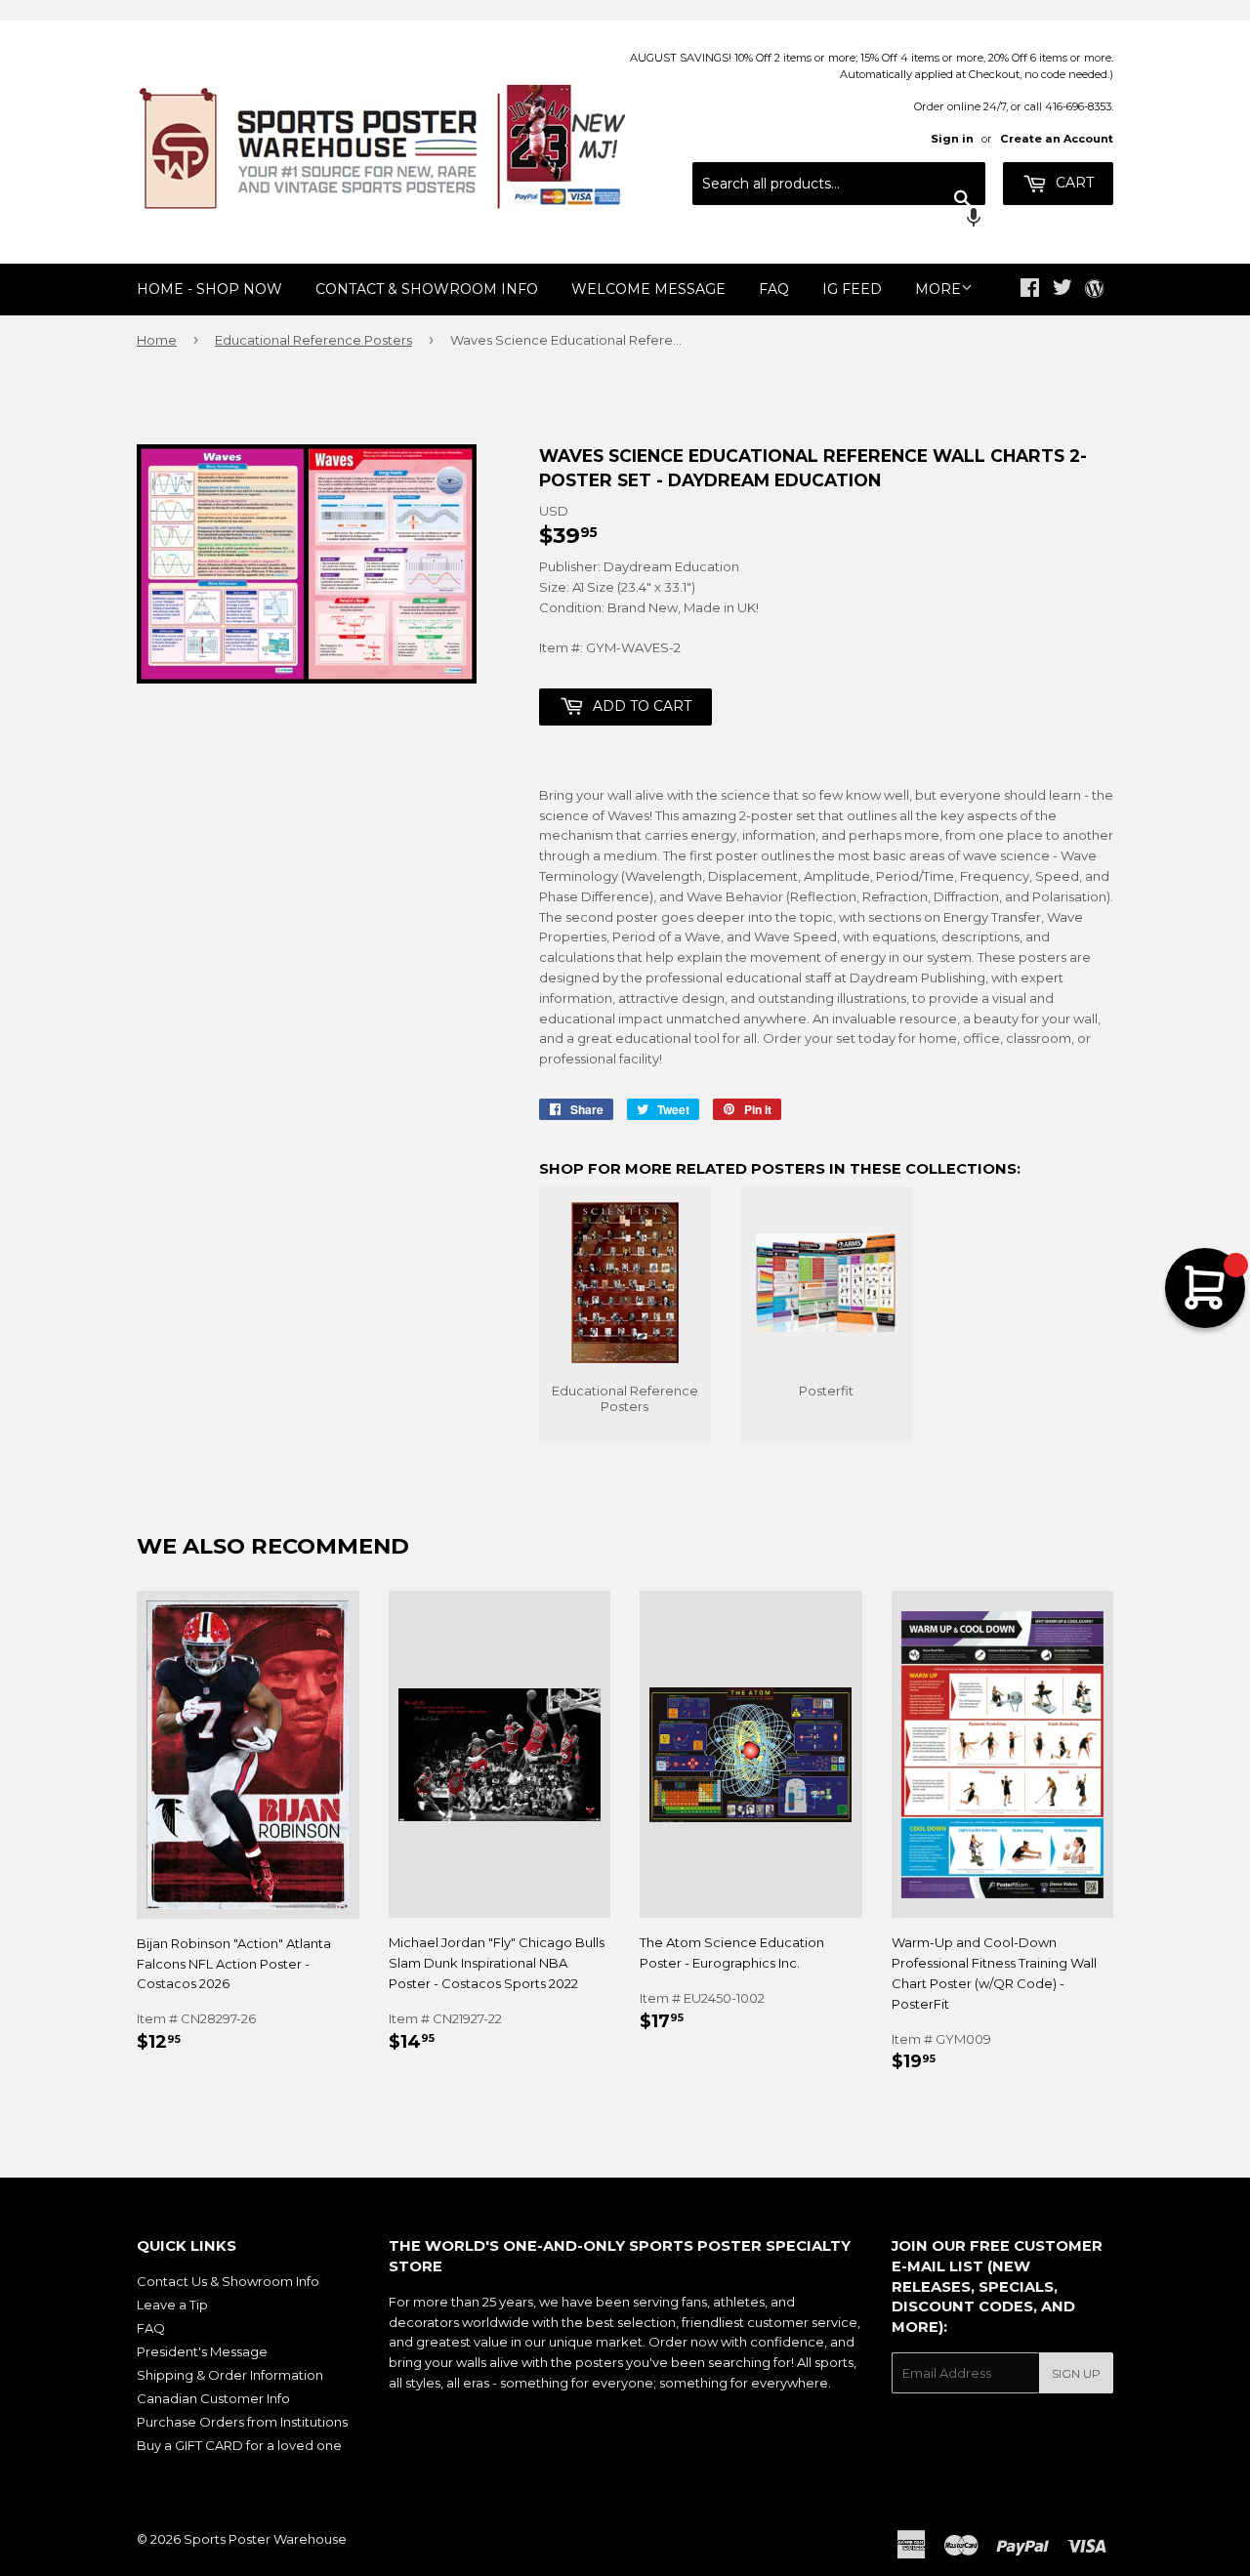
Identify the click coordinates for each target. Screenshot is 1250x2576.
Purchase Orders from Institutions (242, 2422)
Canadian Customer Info (213, 2398)
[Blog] (1094, 290)
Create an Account (1057, 139)
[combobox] (839, 184)
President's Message (202, 2351)
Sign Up (1076, 2373)
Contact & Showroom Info (427, 289)
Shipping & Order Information (230, 2375)
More (938, 289)
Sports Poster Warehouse (265, 2539)
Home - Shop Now (209, 289)
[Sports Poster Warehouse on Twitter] (1062, 290)
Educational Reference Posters (313, 340)
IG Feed (852, 289)
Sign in (952, 139)
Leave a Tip (172, 2305)
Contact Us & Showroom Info (228, 2281)
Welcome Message (648, 289)
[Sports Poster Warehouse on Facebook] (1030, 290)
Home (157, 340)
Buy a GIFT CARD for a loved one (239, 2445)
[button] (839, 220)
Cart (1073, 183)
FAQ (774, 289)
